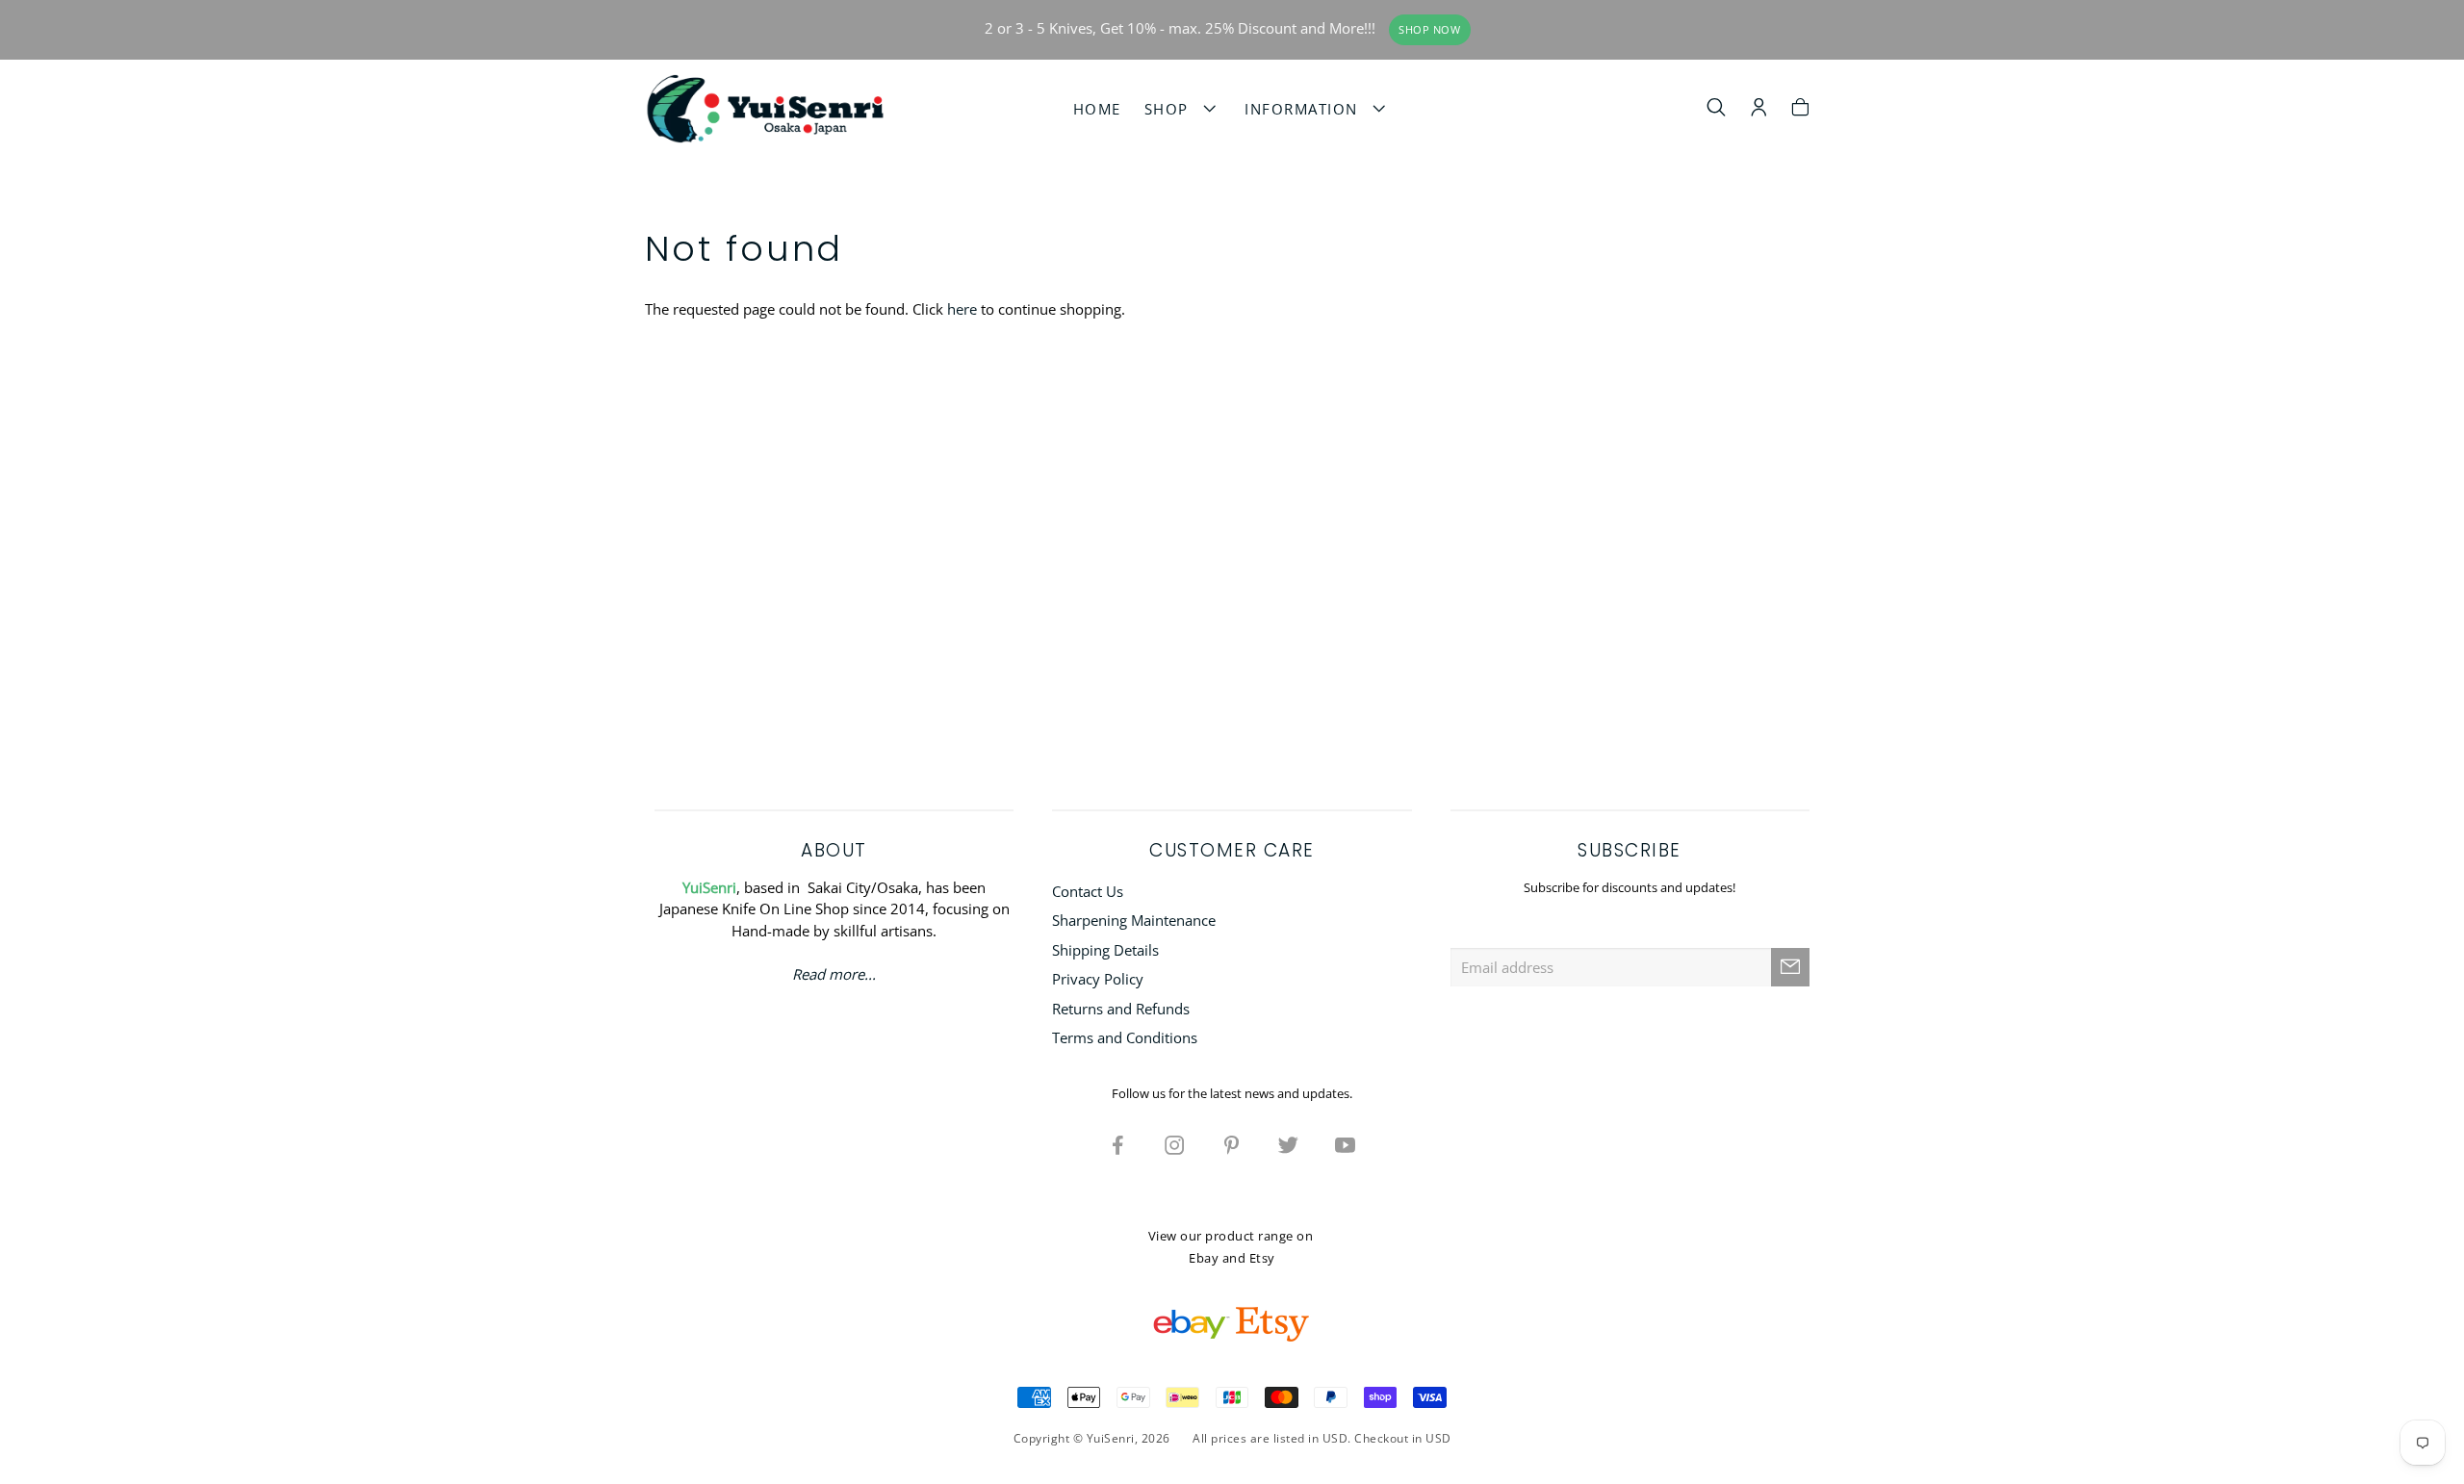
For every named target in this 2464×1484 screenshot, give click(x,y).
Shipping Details (1105, 950)
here (962, 309)
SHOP (1172, 109)
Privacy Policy (1098, 979)
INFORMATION (1307, 109)
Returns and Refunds (1121, 1009)
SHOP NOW (1429, 30)
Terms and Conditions (1125, 1037)
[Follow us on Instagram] (1175, 1144)
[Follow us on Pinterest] (1232, 1144)
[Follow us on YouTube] (1346, 1144)
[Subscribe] (1790, 967)
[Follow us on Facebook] (1118, 1144)
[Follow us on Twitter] (1289, 1144)
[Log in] (1759, 110)
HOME (1097, 109)
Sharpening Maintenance (1134, 920)
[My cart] (1800, 110)
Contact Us (1088, 891)
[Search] (1717, 110)
